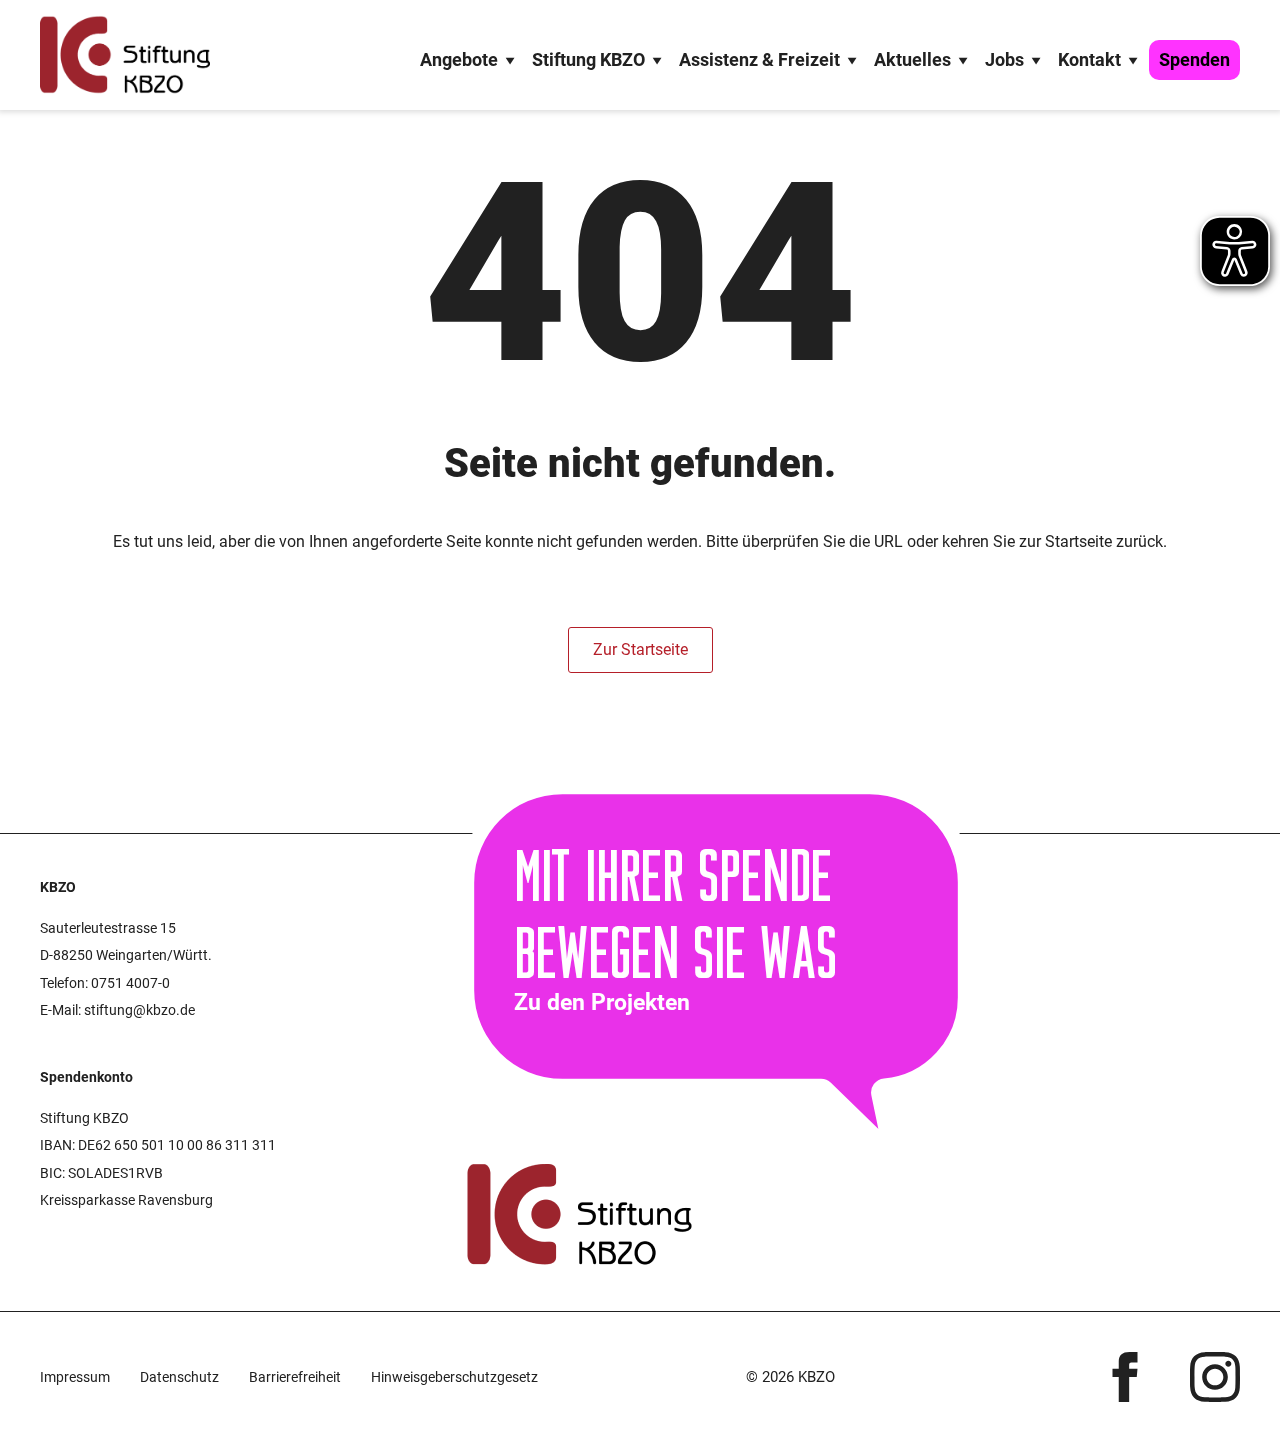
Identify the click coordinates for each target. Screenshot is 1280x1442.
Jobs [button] (1004, 59)
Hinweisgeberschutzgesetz (454, 1377)
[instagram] (1215, 1377)
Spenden (1194, 59)
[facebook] (1125, 1377)
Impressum (75, 1377)
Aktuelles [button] (912, 59)
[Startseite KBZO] (125, 55)
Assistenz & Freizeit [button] (759, 59)
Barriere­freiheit (295, 1377)
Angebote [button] (459, 59)
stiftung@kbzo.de (139, 1010)
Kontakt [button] (1089, 59)
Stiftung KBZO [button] (588, 59)
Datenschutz (179, 1377)
